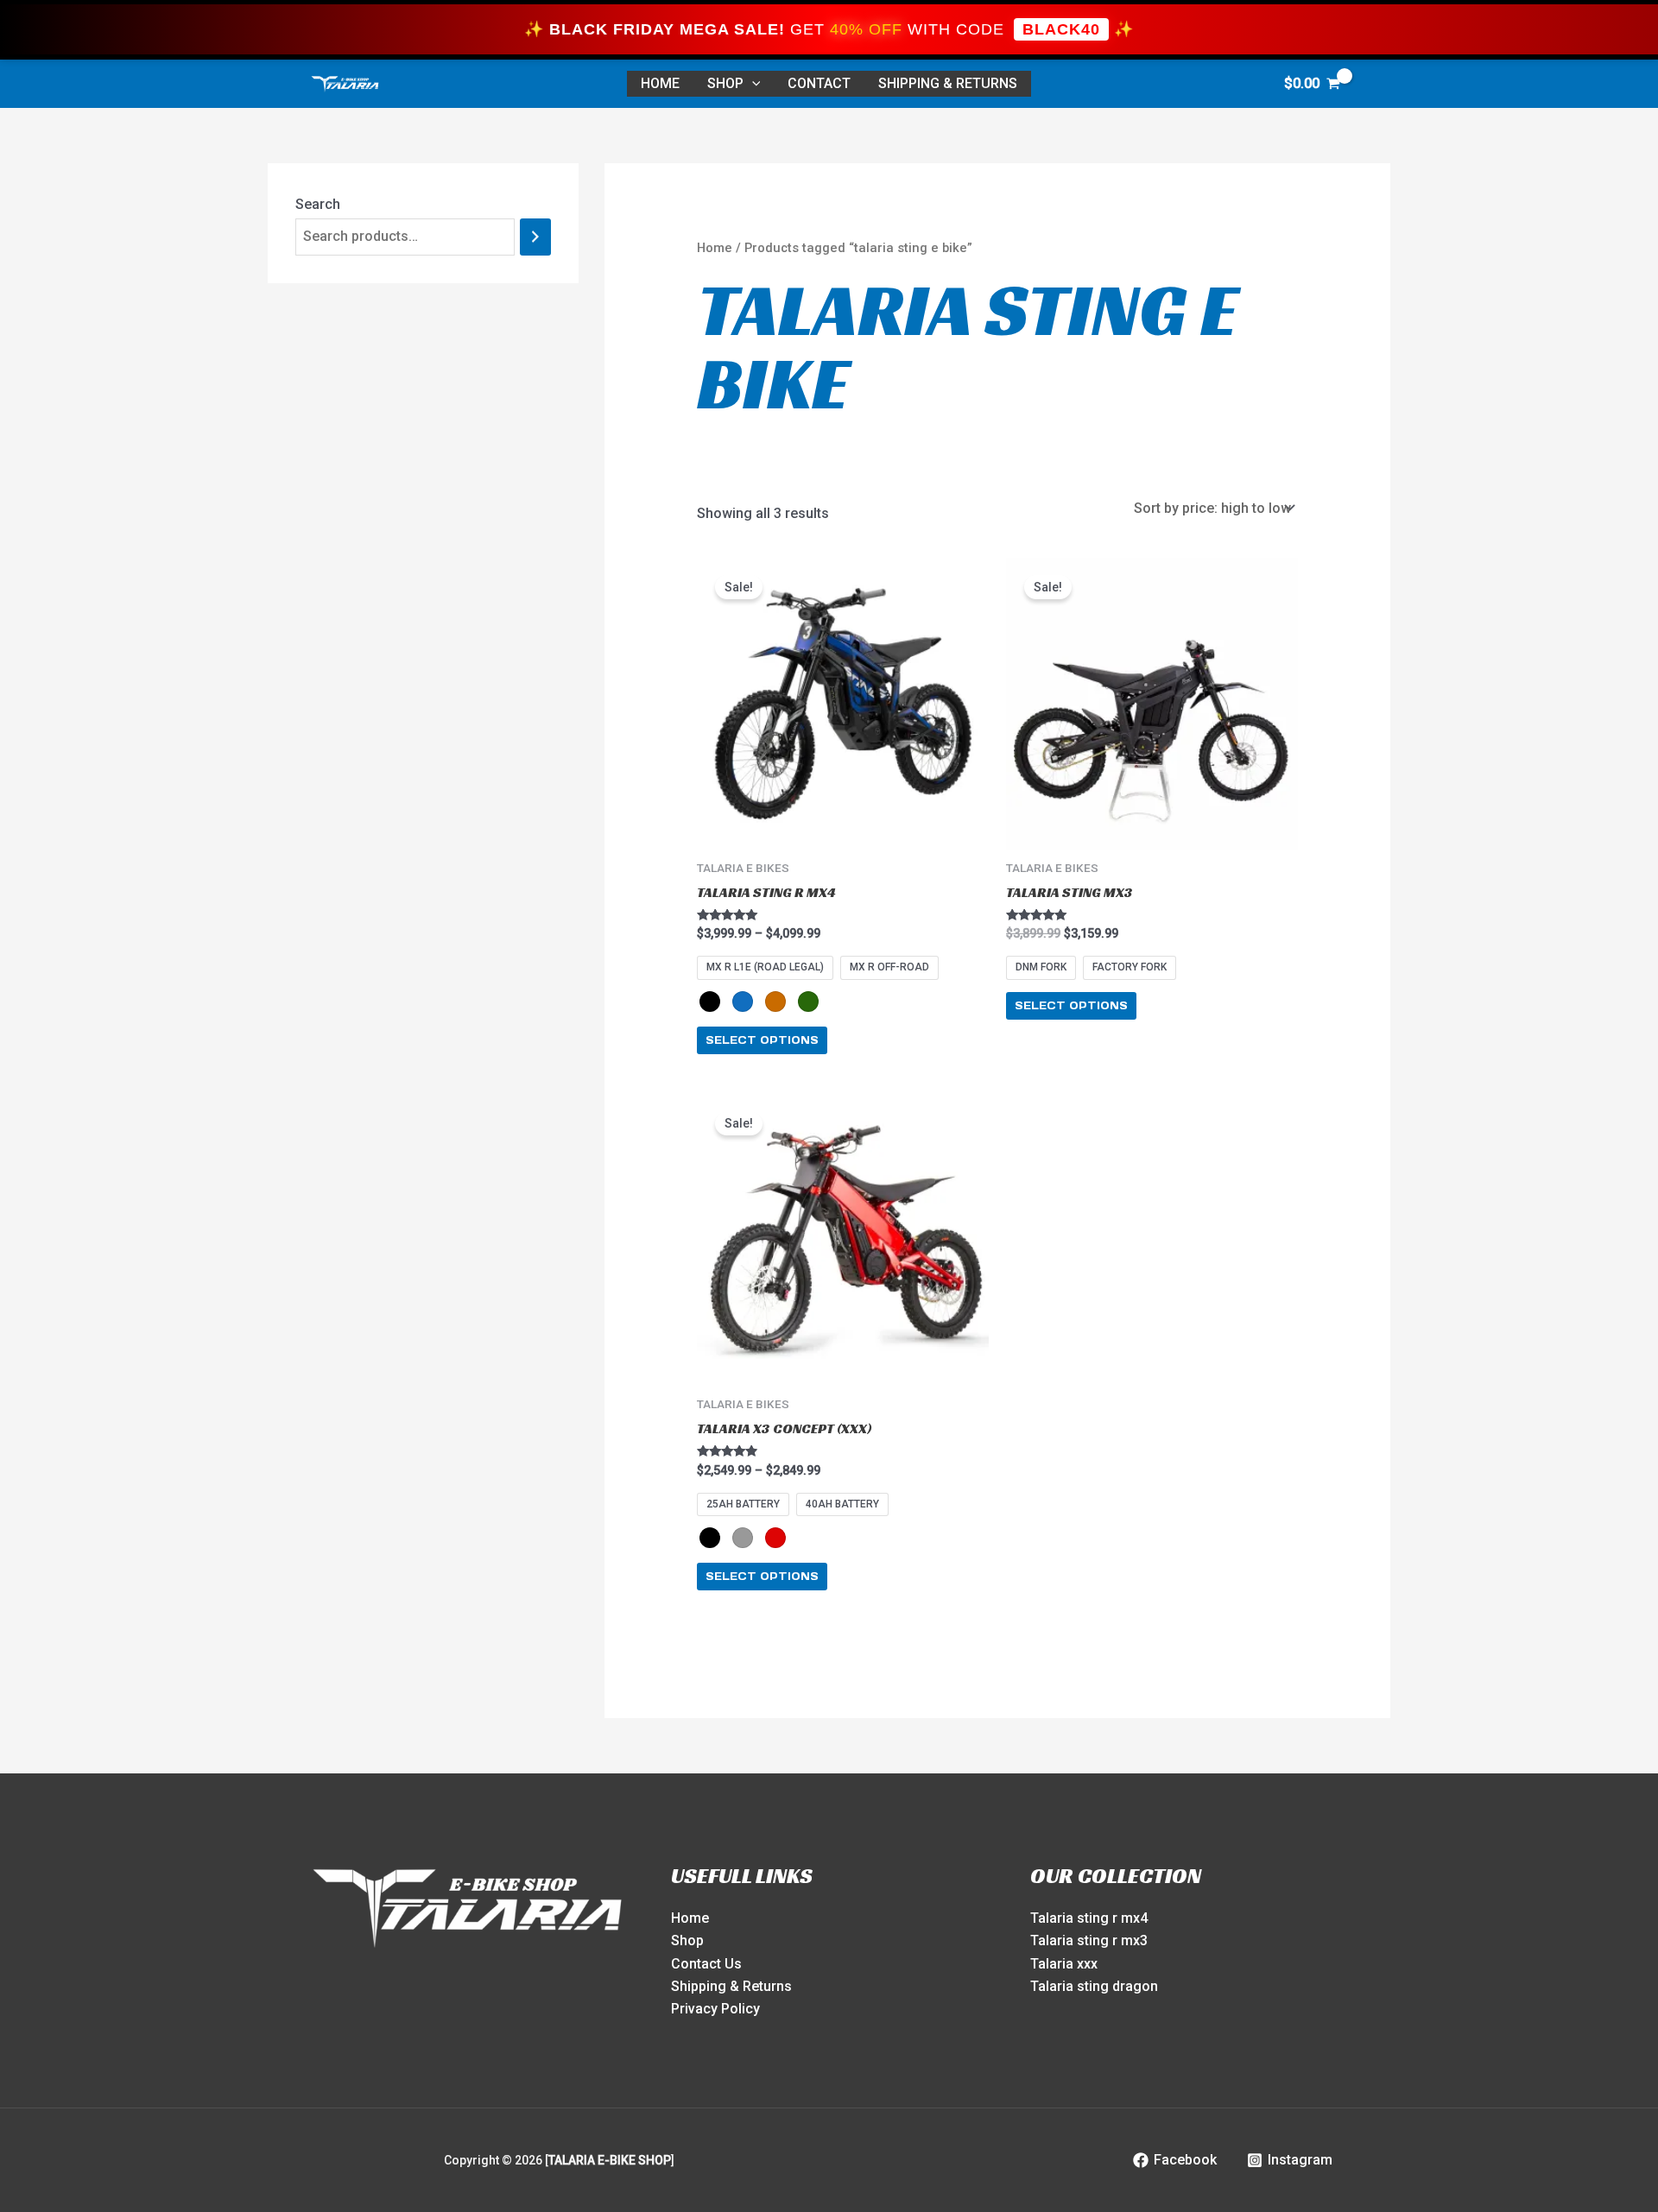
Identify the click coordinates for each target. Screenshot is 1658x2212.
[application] (752, 84)
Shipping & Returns (948, 83)
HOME (660, 83)
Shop (725, 83)
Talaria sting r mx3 (1089, 1940)
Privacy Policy (715, 2009)
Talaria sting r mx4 (1089, 1918)
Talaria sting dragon (1094, 1986)
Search (318, 204)
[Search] (535, 237)
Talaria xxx (1064, 1964)
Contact (819, 83)
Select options (762, 1040)
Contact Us (706, 1964)
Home (715, 248)
